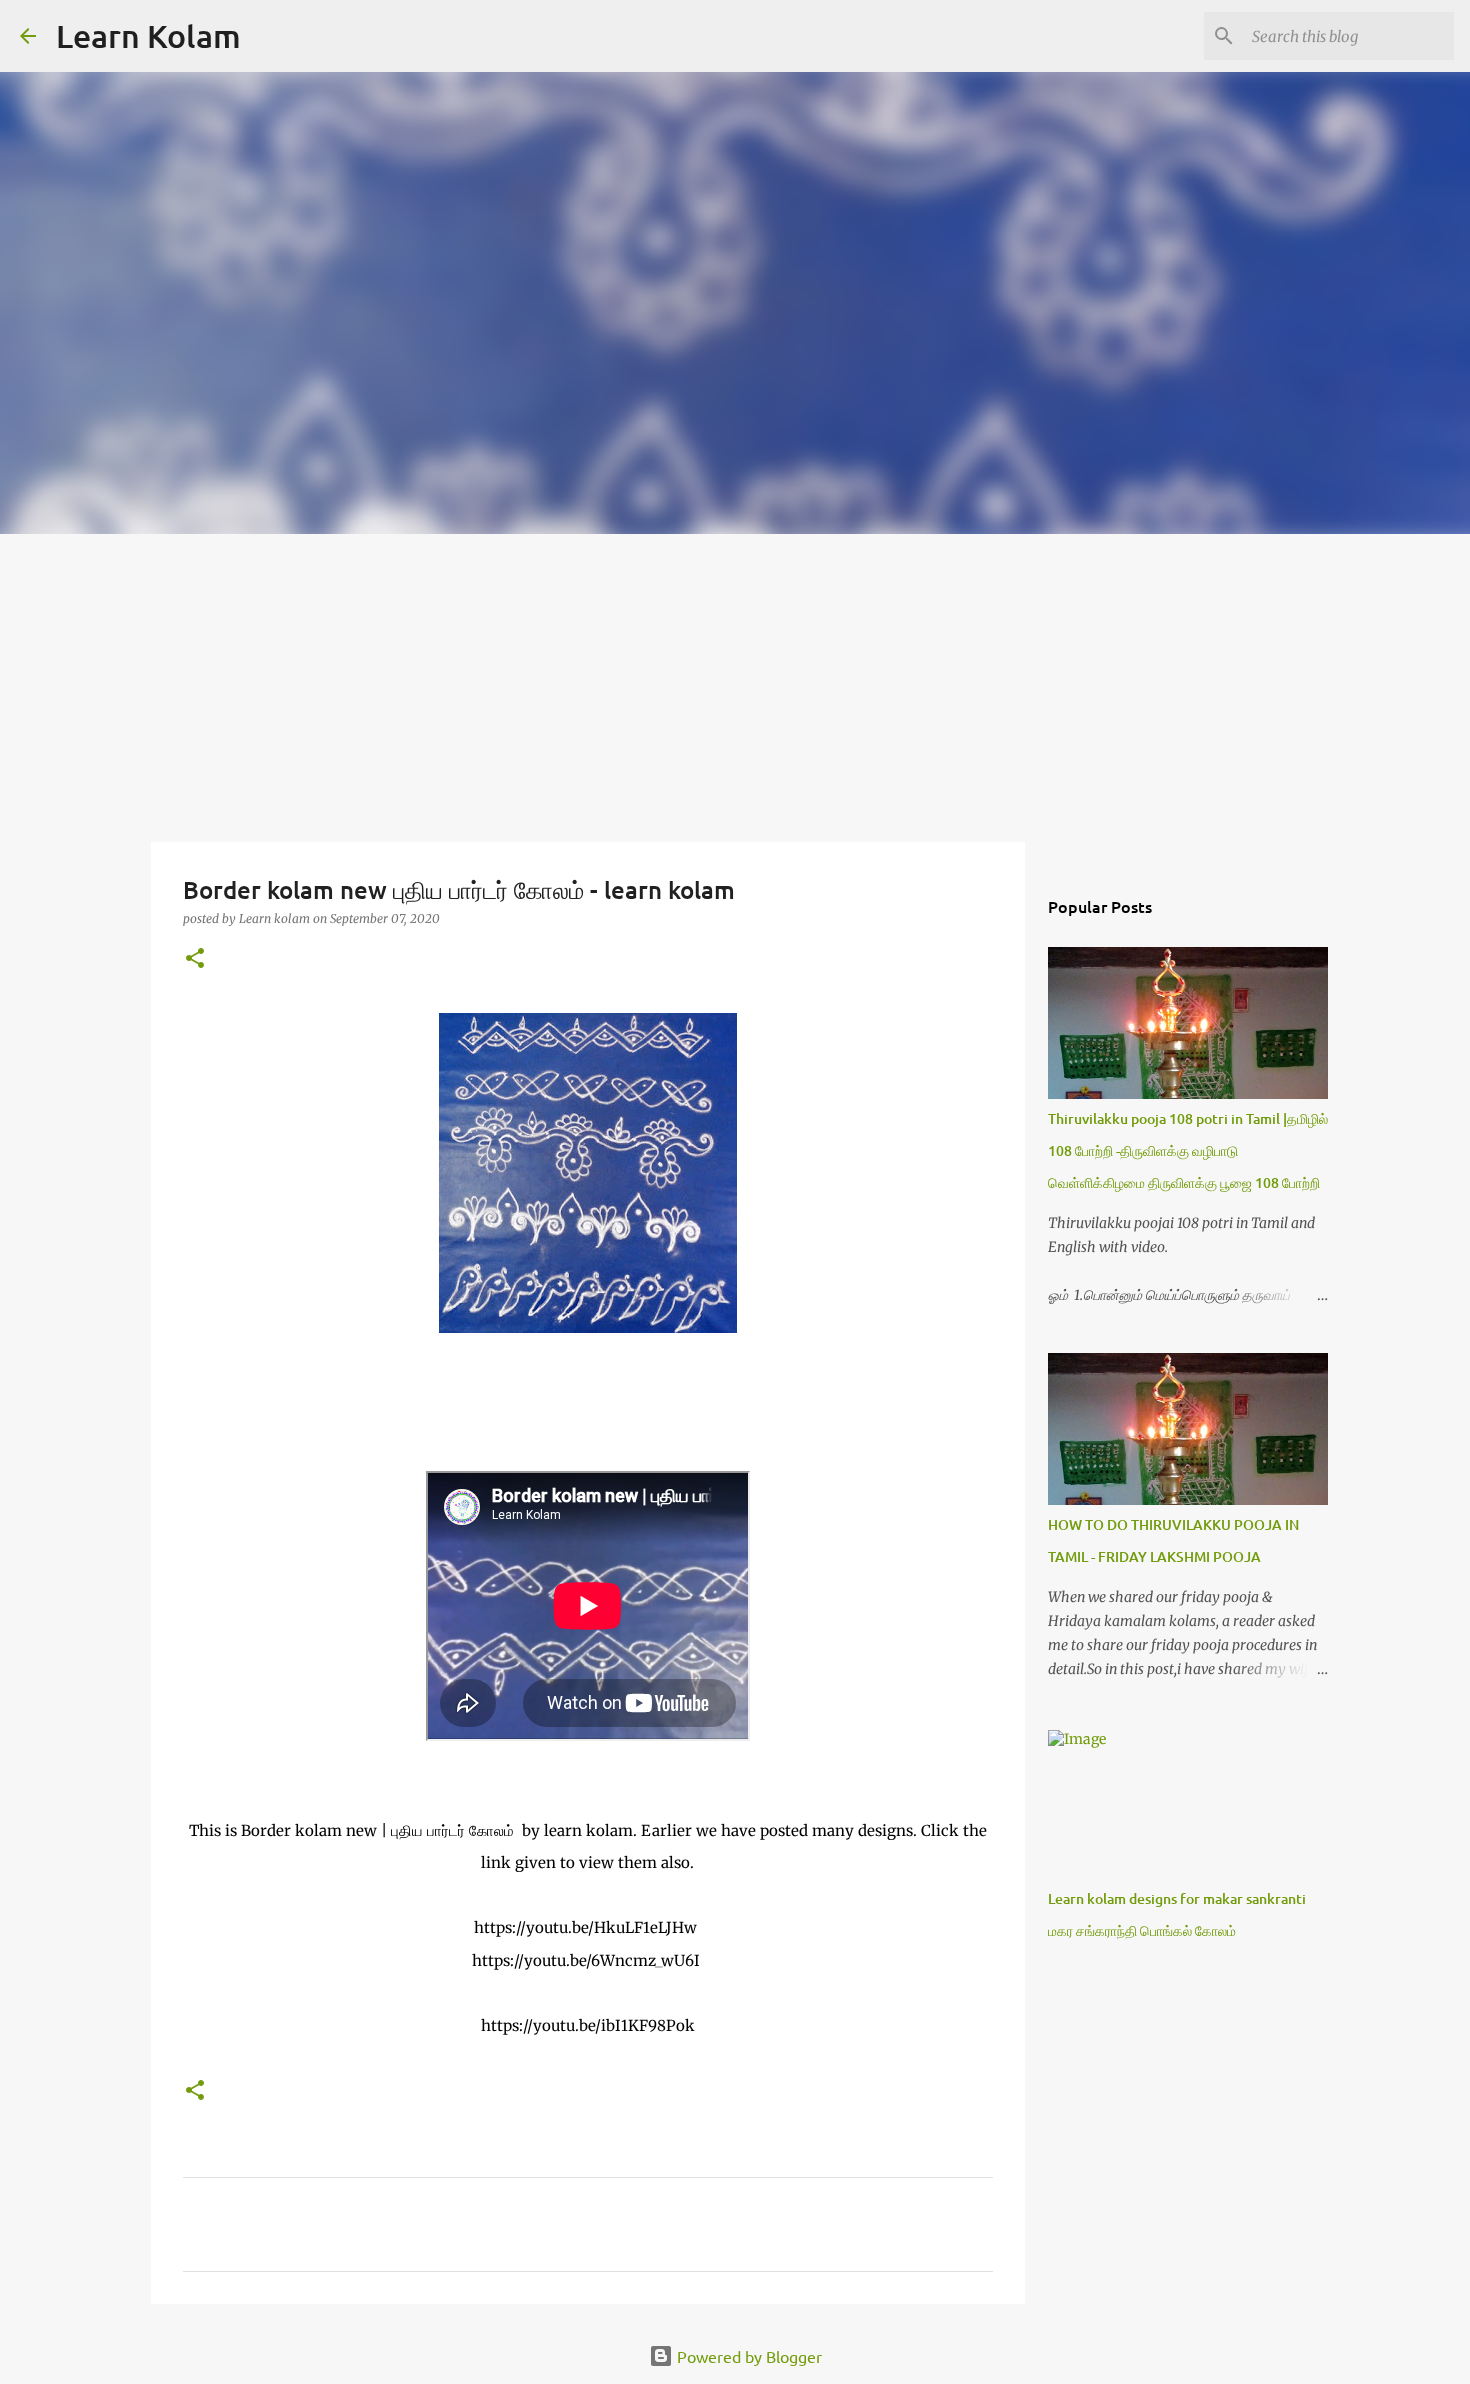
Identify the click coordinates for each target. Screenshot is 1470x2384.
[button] (195, 959)
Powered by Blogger (747, 2356)
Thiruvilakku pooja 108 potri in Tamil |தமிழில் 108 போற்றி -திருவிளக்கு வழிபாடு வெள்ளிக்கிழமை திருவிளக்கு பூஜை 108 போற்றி (1188, 1150)
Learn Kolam (148, 35)
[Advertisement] (735, 684)
